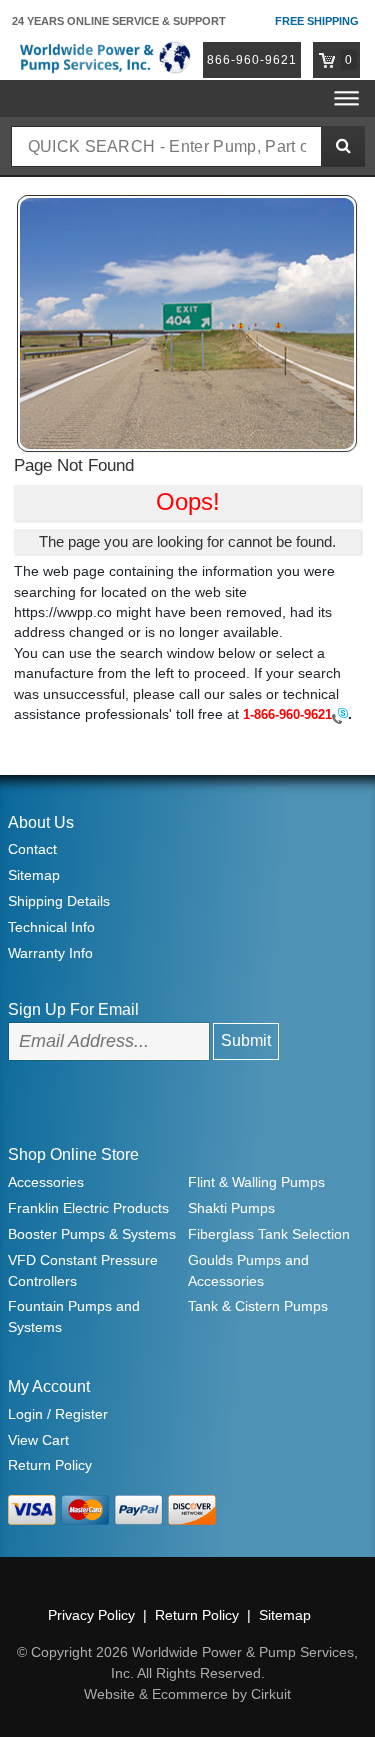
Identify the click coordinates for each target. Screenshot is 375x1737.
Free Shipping (317, 21)
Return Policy (50, 1465)
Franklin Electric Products (88, 1208)
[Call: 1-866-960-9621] (340, 715)
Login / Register (58, 1414)
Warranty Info (50, 953)
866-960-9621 (252, 60)
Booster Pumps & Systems (92, 1234)
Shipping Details (59, 901)
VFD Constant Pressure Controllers (83, 1270)
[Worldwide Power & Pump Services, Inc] (103, 56)
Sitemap (34, 875)
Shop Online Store (73, 1154)
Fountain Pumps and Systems (74, 1316)
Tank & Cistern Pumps (258, 1306)
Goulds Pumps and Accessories (248, 1270)
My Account (49, 1386)
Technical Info (51, 927)
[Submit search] (343, 146)
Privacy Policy (91, 1615)
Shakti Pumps (231, 1208)
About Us (41, 822)
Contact (32, 849)
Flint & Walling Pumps (256, 1182)
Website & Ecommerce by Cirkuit (187, 1694)
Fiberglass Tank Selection (269, 1234)
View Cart (38, 1440)
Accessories (46, 1182)
